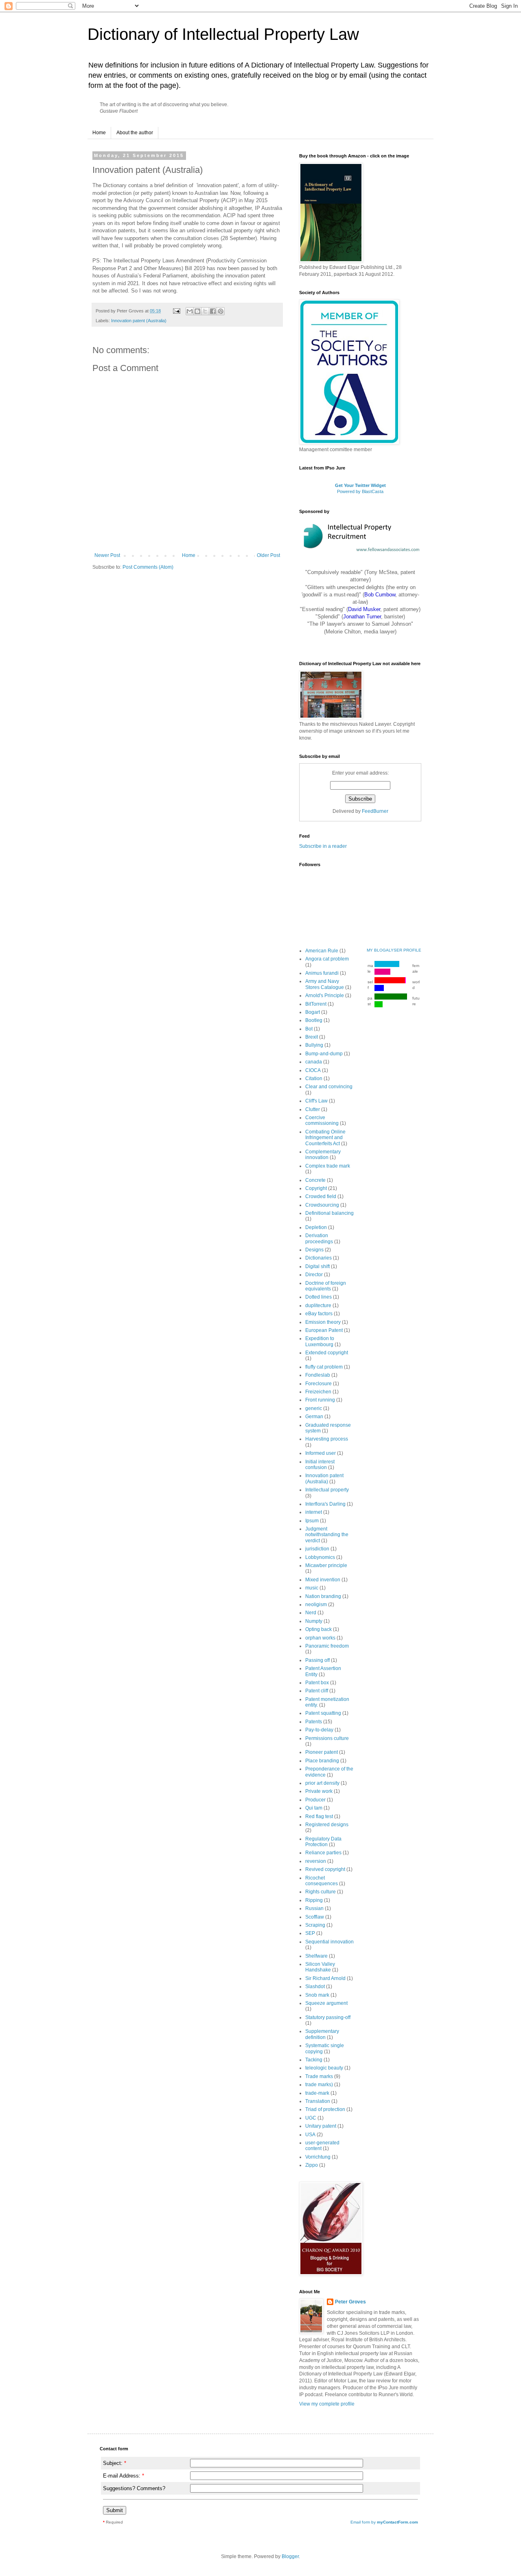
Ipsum (312, 1521)
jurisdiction (317, 1549)
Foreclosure (319, 1384)
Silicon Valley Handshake (320, 1967)
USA (310, 2135)
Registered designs (327, 1825)
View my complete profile (327, 2404)
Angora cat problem (327, 959)
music (312, 1588)
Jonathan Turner (362, 617)
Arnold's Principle (325, 995)
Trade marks (319, 2076)
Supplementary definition (322, 2034)
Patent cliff (317, 1691)
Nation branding (323, 1596)
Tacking (314, 2060)
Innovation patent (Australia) (139, 321)
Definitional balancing (329, 1213)
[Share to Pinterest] (221, 311)
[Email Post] (176, 311)
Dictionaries (319, 1258)
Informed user (321, 1453)
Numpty (314, 1621)
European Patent (324, 1330)
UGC (311, 2118)
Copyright (316, 1188)
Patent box (317, 1683)
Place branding (322, 1761)
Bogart (313, 1012)
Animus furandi (322, 973)
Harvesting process (327, 1439)
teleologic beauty (324, 2068)
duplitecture (318, 1305)
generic (314, 1408)
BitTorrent (316, 1004)
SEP (310, 1933)
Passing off (317, 1660)
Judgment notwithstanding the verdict (327, 1535)
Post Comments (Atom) (148, 567)
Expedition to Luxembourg (320, 1341)
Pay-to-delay (319, 1730)
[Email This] (190, 311)
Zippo (312, 2165)
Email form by (384, 2522)
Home (99, 133)
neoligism (316, 1605)
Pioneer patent (322, 1752)
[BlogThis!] (197, 311)
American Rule (322, 951)
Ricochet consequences (322, 1881)
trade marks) (319, 2085)
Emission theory (323, 1322)
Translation (318, 2101)
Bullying (314, 1045)
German (314, 1417)
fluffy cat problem (324, 1367)
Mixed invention (323, 1580)
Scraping (315, 1925)
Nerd (311, 1613)
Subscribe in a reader (323, 846)
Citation (314, 1078)
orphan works (320, 1638)
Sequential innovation (329, 1942)
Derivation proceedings (319, 1238)
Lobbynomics (320, 1557)
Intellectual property (327, 1490)
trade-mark (317, 2093)
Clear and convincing (329, 1087)
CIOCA (313, 1070)
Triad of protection (325, 2109)
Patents (314, 1722)
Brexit (312, 1037)
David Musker (364, 609)
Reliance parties (323, 1853)
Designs (314, 1250)
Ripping (314, 1900)
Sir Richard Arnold (325, 1978)
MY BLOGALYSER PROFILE (394, 950)
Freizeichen (318, 1392)
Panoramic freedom (327, 1646)
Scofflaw (315, 1917)
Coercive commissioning (322, 1120)
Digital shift (317, 1266)
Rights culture (321, 1892)
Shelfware (316, 1956)
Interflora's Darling (325, 1504)
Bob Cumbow (380, 595)
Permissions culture (327, 1738)
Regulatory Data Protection (323, 1842)
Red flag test (319, 1816)
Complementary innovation (323, 1155)
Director (314, 1275)
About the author (135, 133)
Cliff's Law (316, 1101)
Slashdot (315, 1987)
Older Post (268, 555)
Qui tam (314, 1808)
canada (314, 1062)
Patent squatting (323, 1713)
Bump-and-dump (324, 1054)
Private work (319, 1791)
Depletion (316, 1227)
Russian (314, 1908)
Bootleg (314, 1020)
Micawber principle (326, 1565)
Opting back (319, 1629)
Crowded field (321, 1196)
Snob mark (317, 1995)
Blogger (290, 2556)
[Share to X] (205, 311)
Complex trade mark (328, 1166)
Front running (320, 1400)
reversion (316, 1861)
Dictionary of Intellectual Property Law (223, 34)
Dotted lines (319, 1297)
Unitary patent (321, 2126)
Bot (309, 1029)
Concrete (315, 1180)
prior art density (322, 1783)
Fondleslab (318, 1375)
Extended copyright (327, 1353)
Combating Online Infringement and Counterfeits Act (325, 1138)
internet (314, 1512)
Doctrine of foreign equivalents (326, 1286)
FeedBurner (375, 811)
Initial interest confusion (320, 1465)
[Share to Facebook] (213, 311)
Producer (315, 1800)
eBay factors (319, 1314)
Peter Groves (350, 2302)
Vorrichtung (318, 2157)
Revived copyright (325, 1869)
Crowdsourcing (322, 1205)
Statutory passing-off (328, 2017)
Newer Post (107, 555)
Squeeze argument (326, 2003)
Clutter (313, 1109)
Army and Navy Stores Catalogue (325, 984)
